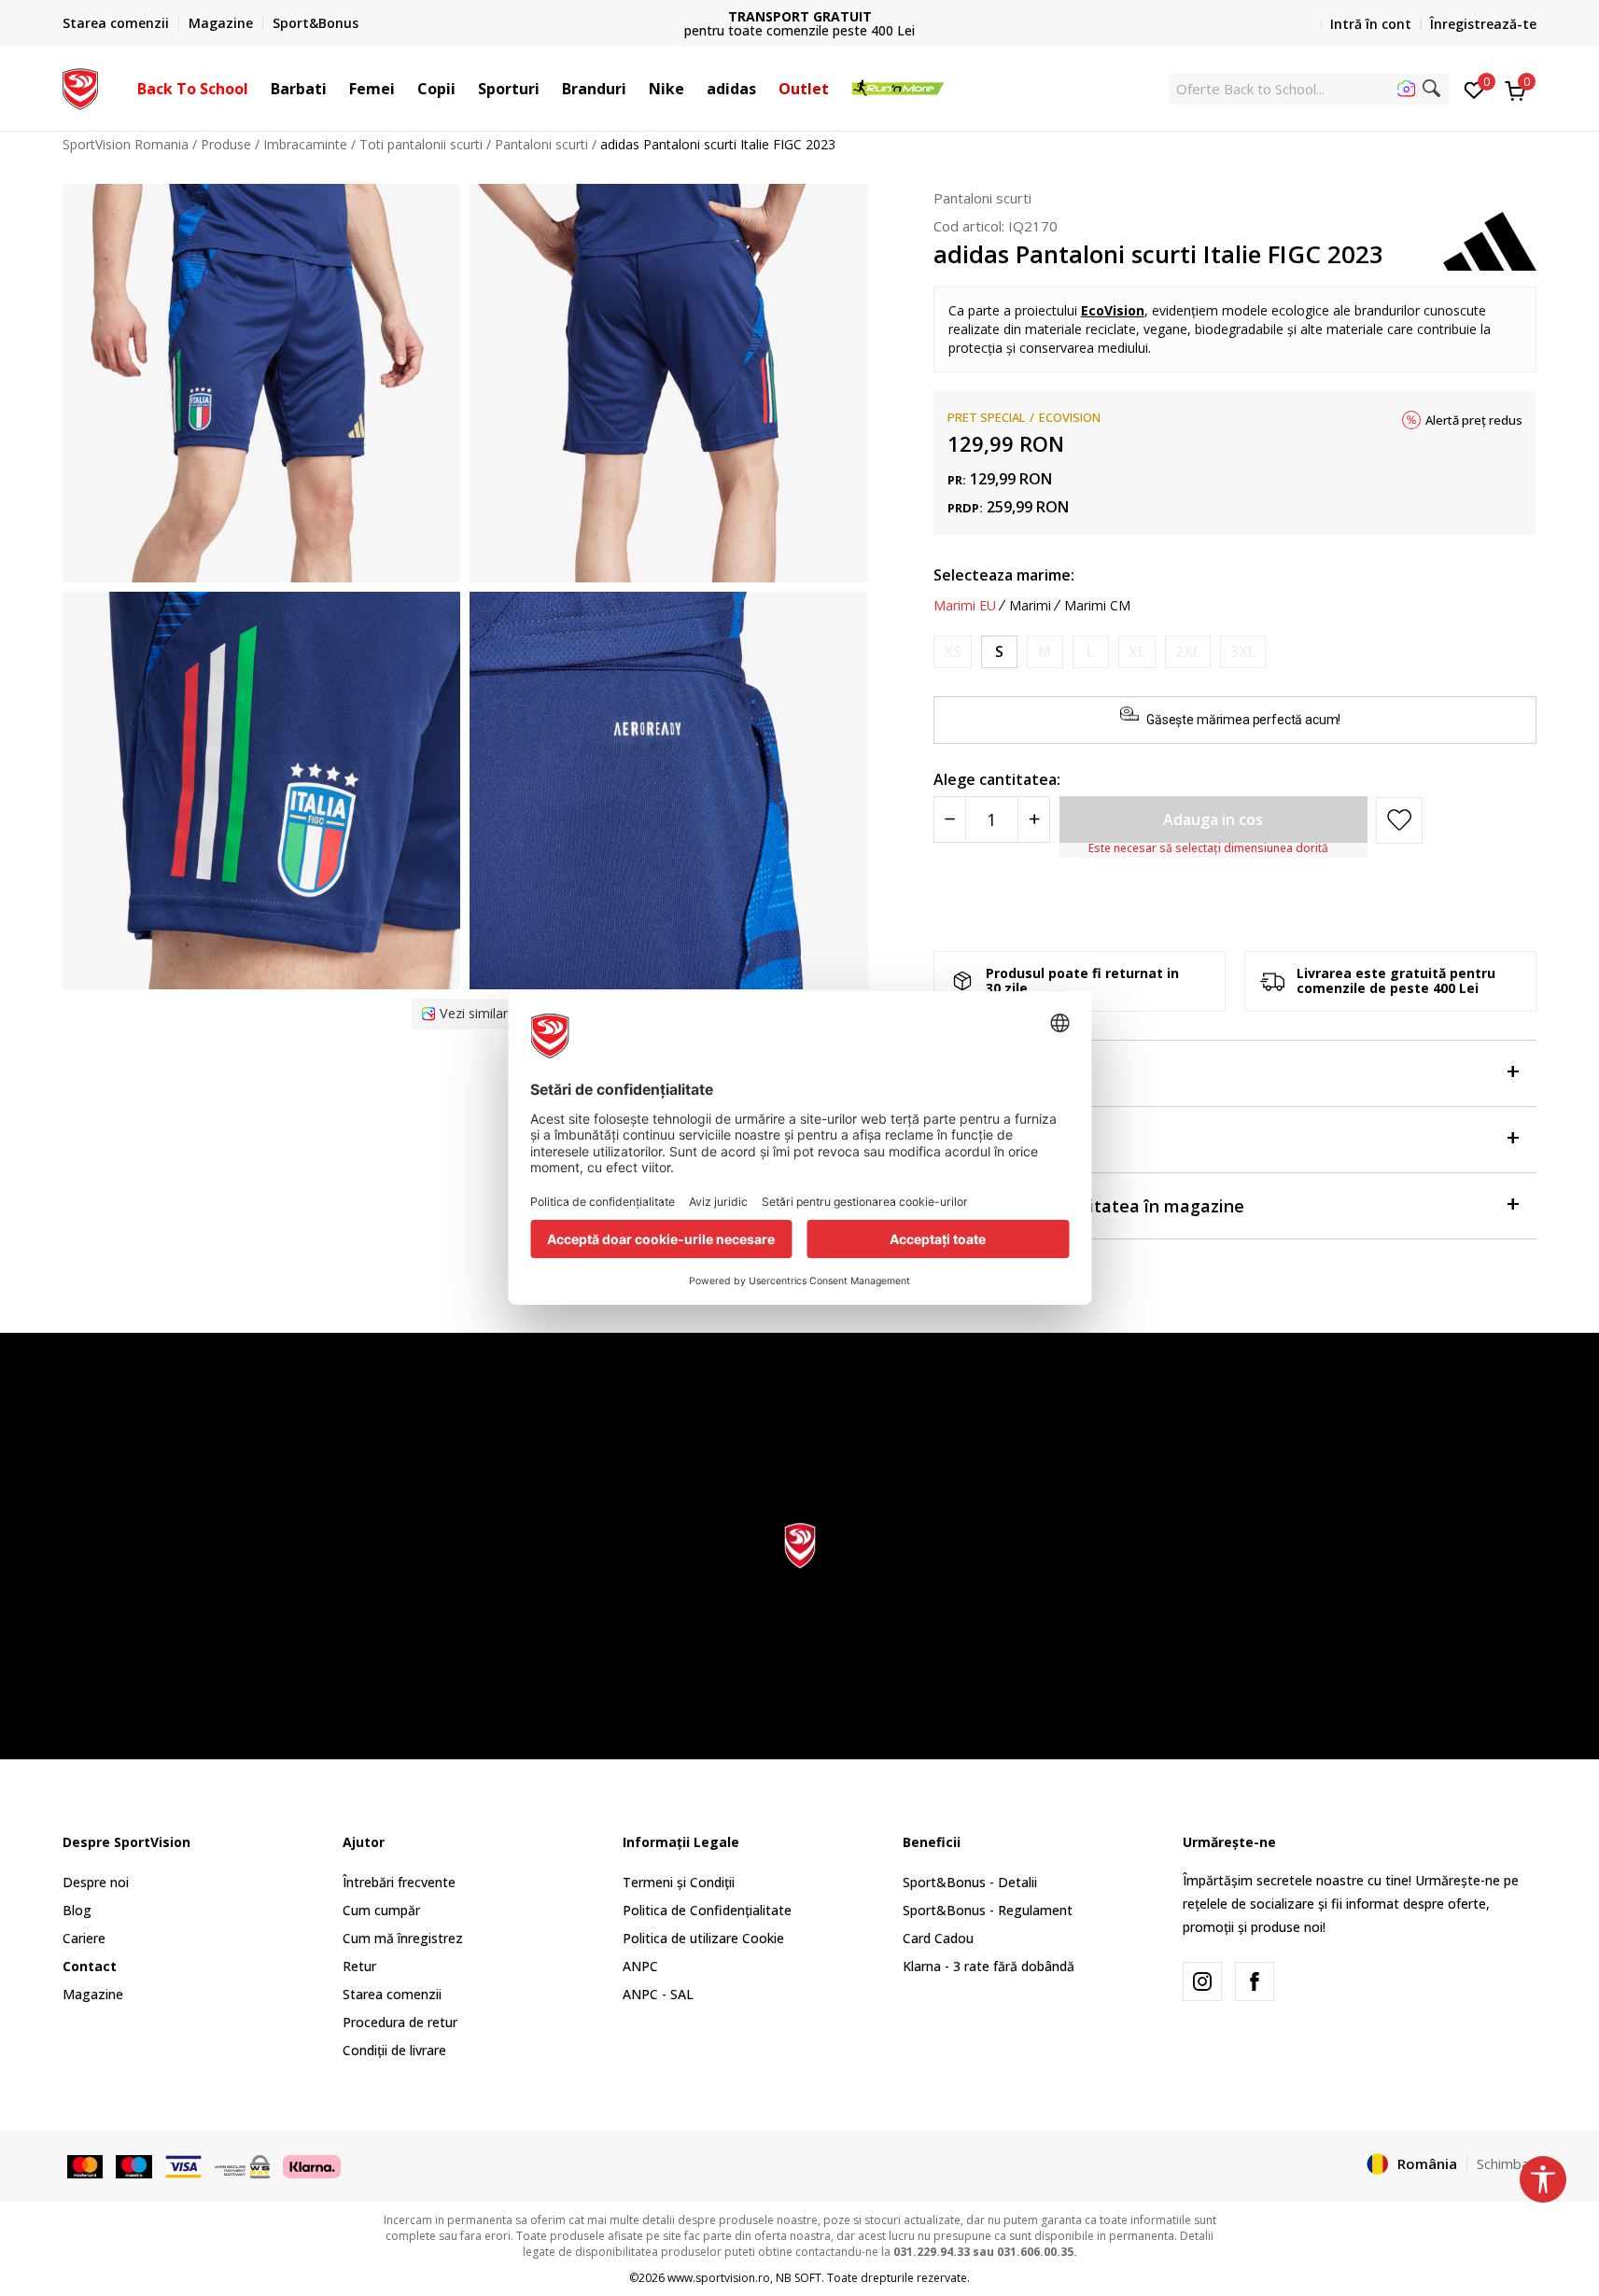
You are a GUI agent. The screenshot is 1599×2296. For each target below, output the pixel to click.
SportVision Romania (126, 144)
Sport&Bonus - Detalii (970, 1882)
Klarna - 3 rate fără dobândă (989, 1966)
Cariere (84, 1938)
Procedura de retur (400, 2022)
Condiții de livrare (394, 2050)
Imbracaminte (305, 144)
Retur (359, 1966)
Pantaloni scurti (541, 144)
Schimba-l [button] (1507, 2163)
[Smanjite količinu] (950, 819)
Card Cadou (938, 1938)
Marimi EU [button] (965, 606)
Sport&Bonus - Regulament (988, 1910)
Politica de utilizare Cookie (703, 1938)
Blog (77, 1910)
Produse (226, 144)
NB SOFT (799, 2278)
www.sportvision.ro (719, 2278)
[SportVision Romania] (81, 87)
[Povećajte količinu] (1034, 819)
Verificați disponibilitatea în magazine (1089, 1206)
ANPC (640, 1966)
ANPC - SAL (658, 1994)
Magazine (93, 1994)
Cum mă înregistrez (403, 1938)
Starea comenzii (392, 1994)
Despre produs (993, 1073)
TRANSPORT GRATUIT (800, 16)
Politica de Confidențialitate (707, 1910)
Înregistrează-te (1483, 24)
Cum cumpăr (381, 1910)
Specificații (978, 1140)
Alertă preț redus (1474, 420)
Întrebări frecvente (399, 1882)
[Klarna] (312, 2165)
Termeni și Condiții (679, 1882)
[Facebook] (1255, 1981)
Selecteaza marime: (1004, 575)
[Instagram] (1202, 1981)
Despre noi (96, 1882)
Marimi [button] (1030, 606)
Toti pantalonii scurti (421, 144)
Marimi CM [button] (1097, 606)
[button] (258, 89)
